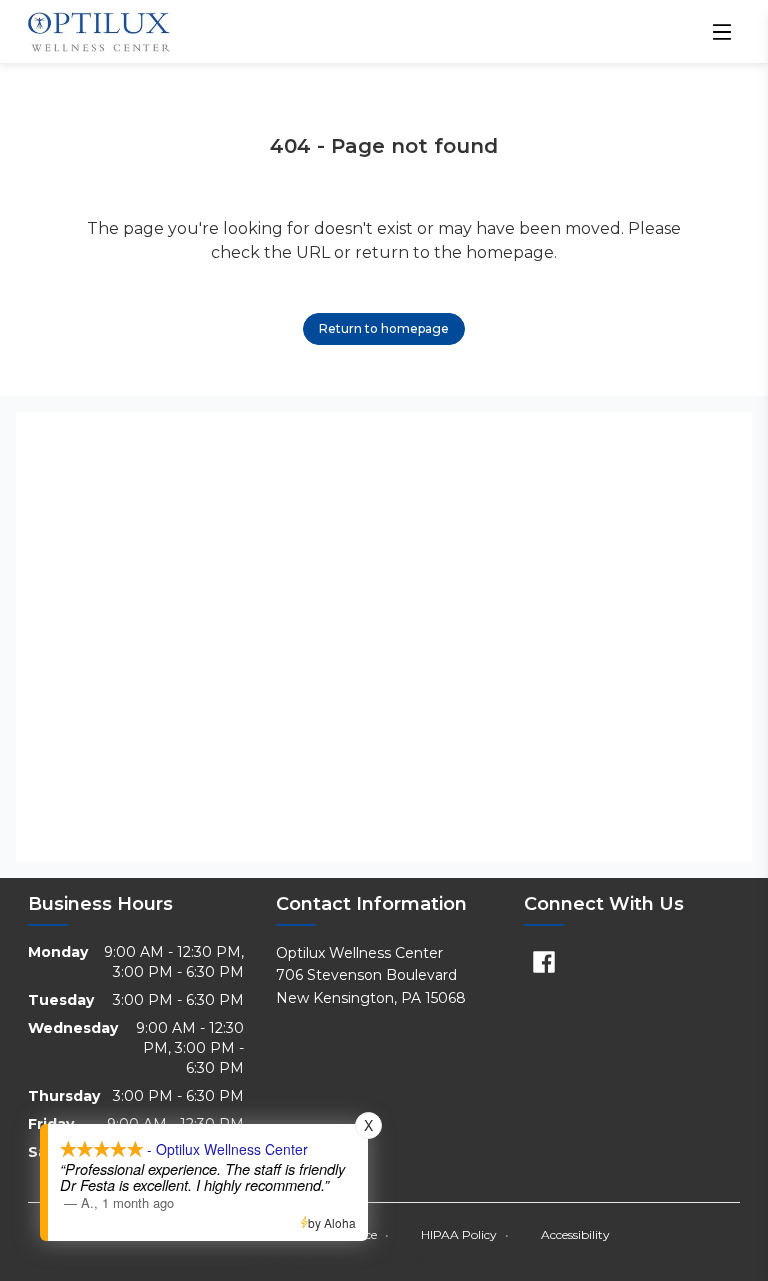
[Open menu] (722, 32)
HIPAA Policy (465, 1234)
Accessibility (575, 1234)
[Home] (99, 32)
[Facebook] (544, 962)
